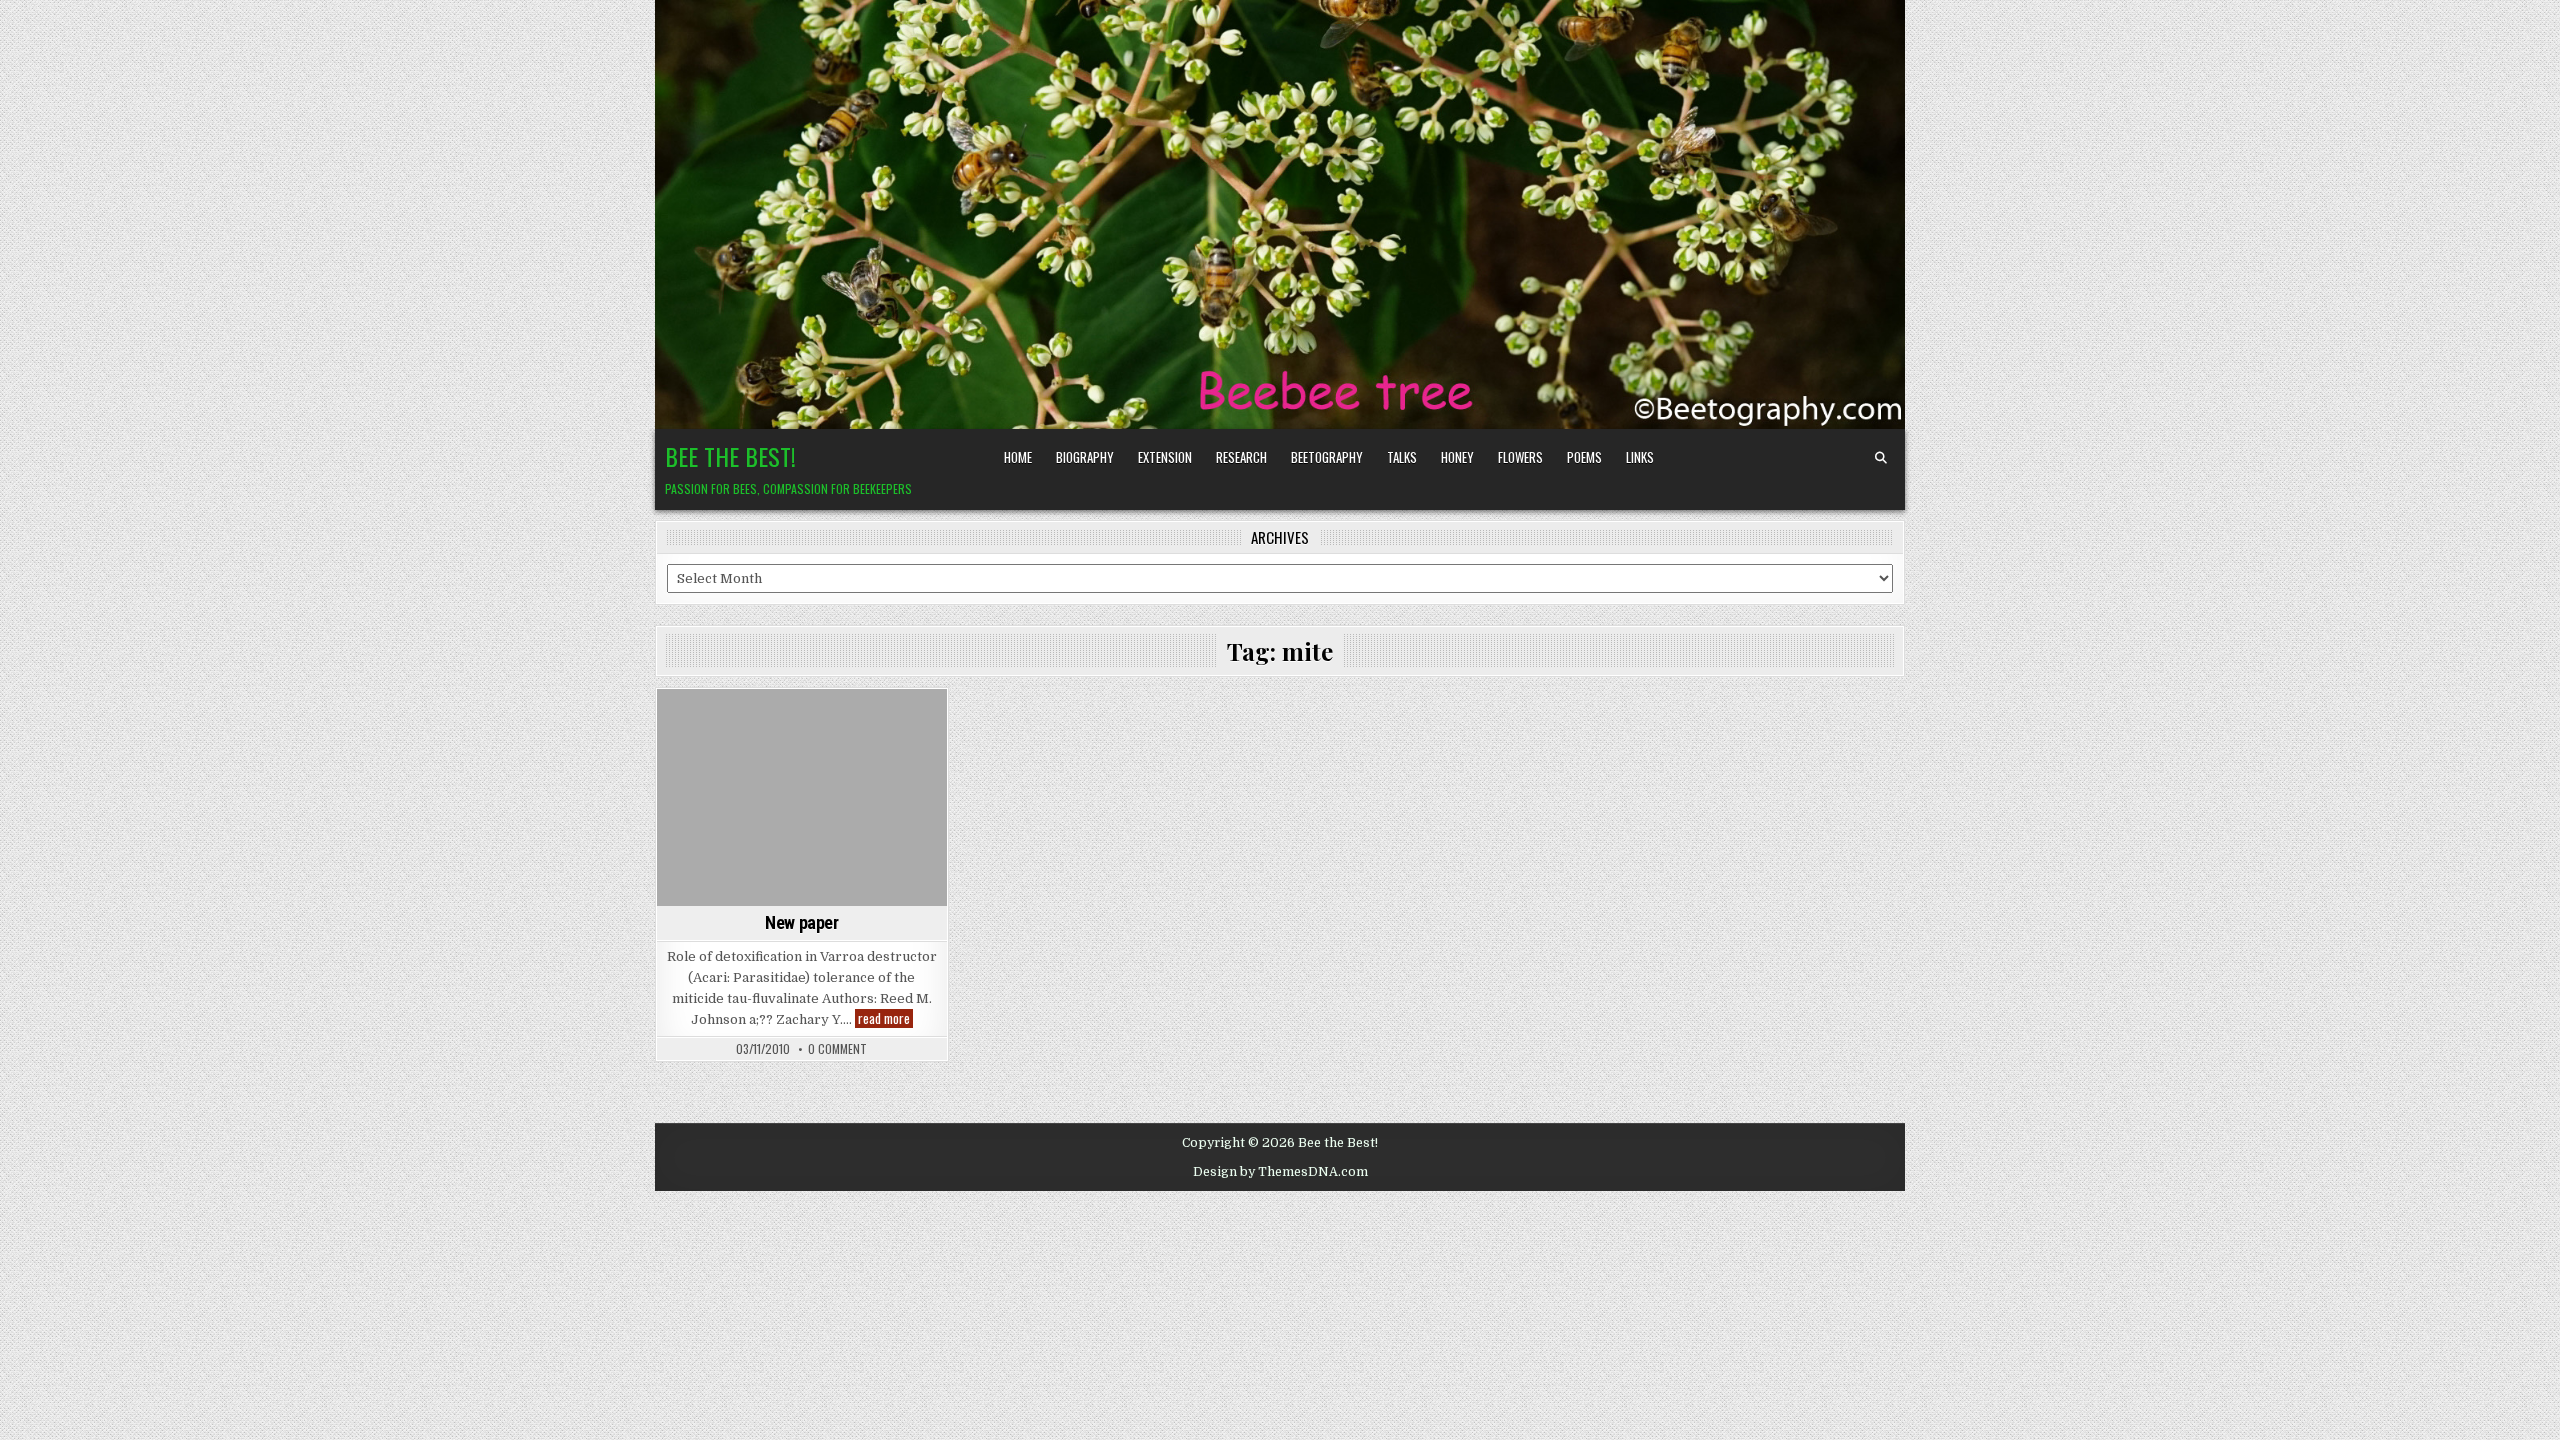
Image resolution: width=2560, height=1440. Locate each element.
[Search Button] (1881, 458)
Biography (1085, 457)
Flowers (1520, 457)
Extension (1165, 457)
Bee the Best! (730, 456)
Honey (1457, 457)
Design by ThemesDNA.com (1280, 1172)
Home (1018, 457)
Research (1241, 457)
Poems (1584, 457)
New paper (801, 922)
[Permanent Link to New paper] (802, 797)
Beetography (1327, 457)
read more (885, 1018)
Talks (1402, 457)
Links (1640, 457)
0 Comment (837, 1049)
